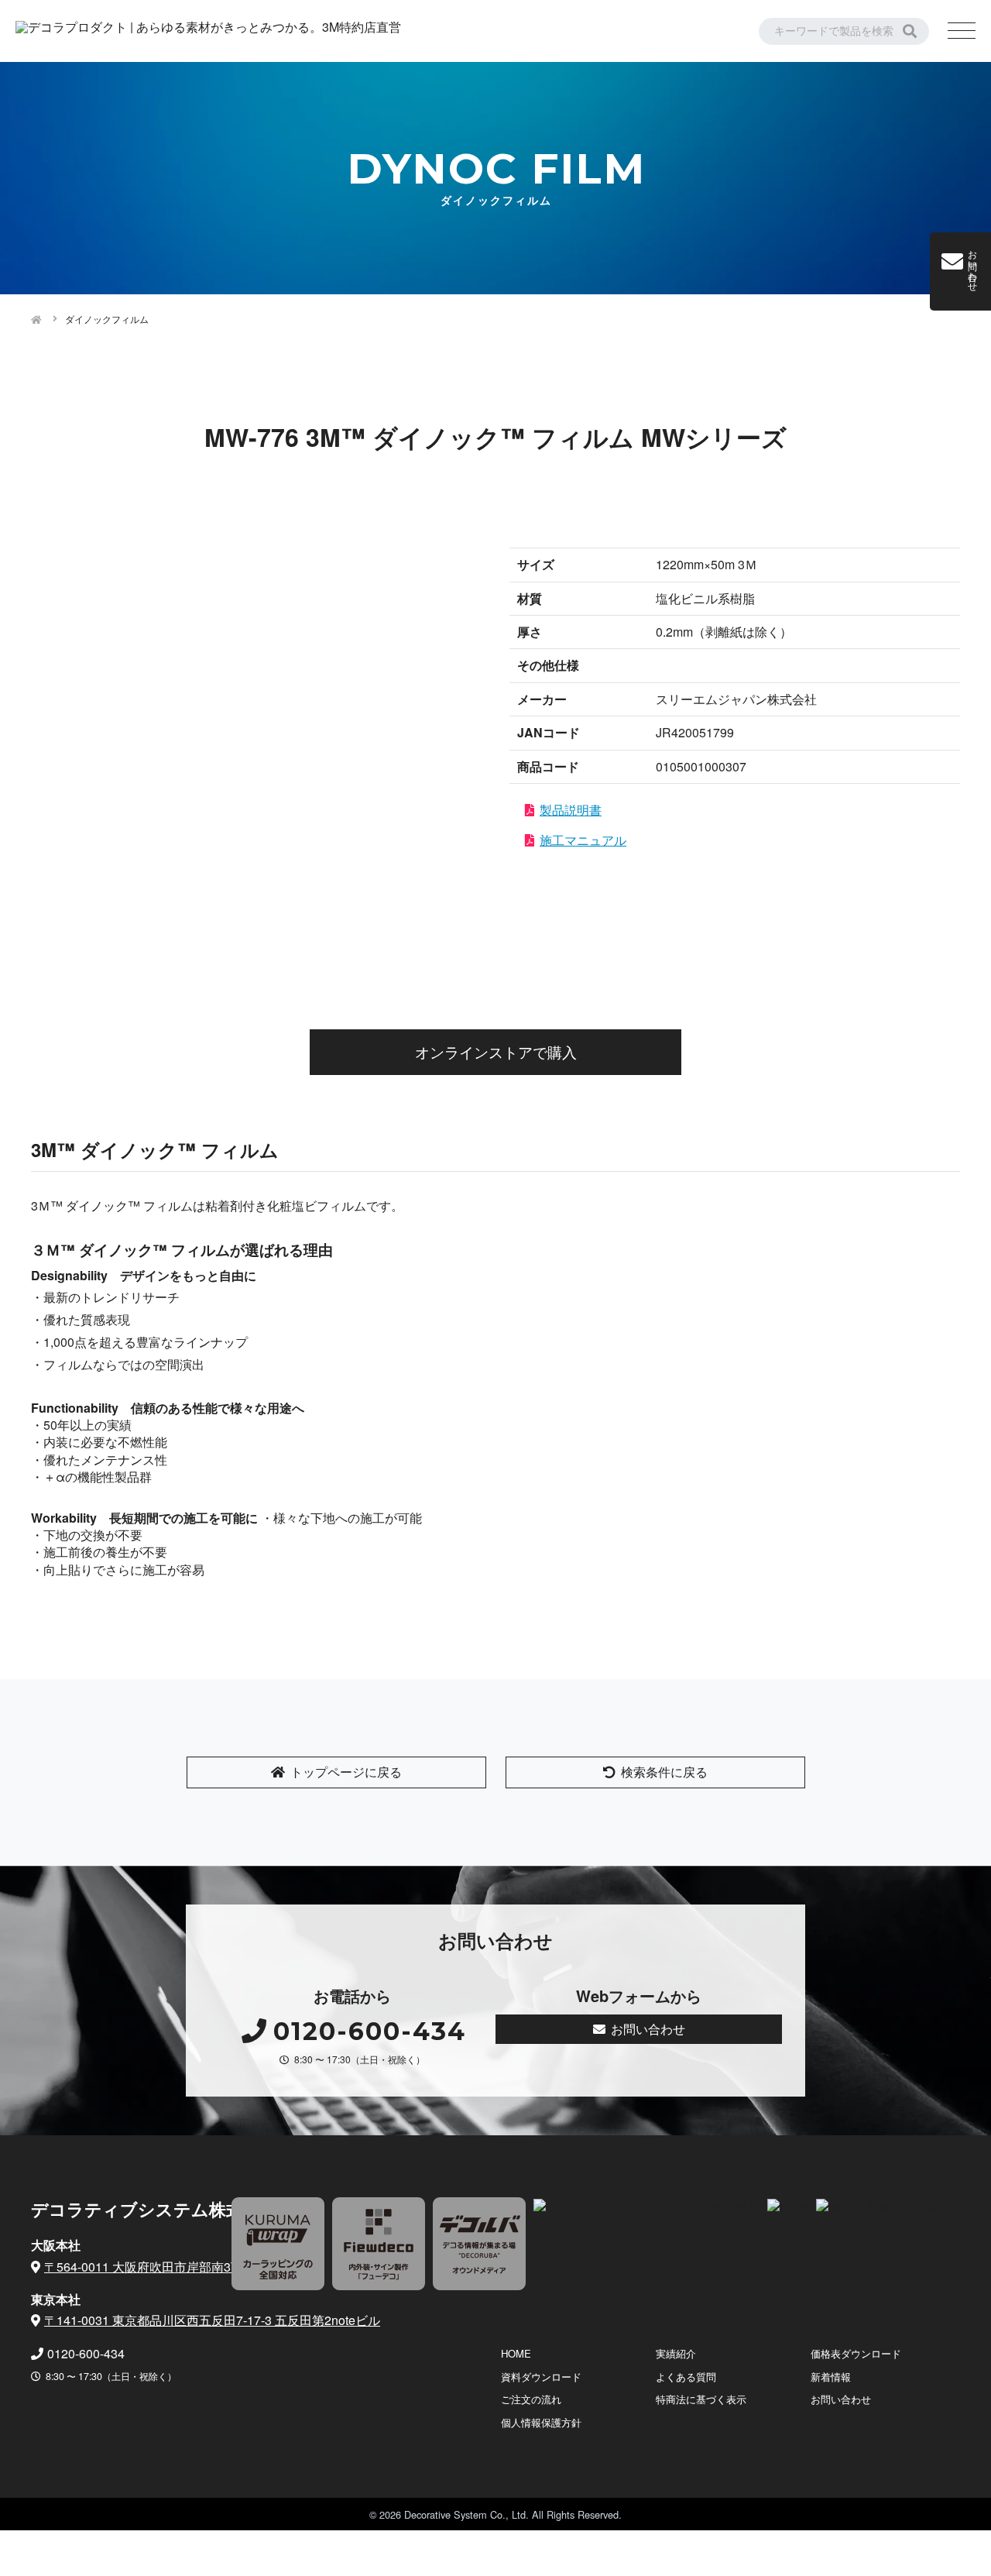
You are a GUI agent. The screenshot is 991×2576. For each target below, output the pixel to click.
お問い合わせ (648, 2029)
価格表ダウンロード (856, 2353)
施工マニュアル (583, 840)
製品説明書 (571, 810)
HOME (516, 2353)
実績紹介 (676, 2353)
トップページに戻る (346, 1772)
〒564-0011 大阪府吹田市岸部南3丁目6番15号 (173, 2267)
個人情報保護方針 (541, 2422)
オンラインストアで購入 (496, 1051)
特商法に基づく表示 (701, 2399)
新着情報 (831, 2377)
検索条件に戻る (664, 1772)
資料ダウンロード (541, 2377)
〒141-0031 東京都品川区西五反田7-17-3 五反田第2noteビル (212, 2320)
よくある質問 (686, 2377)
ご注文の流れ (531, 2399)
